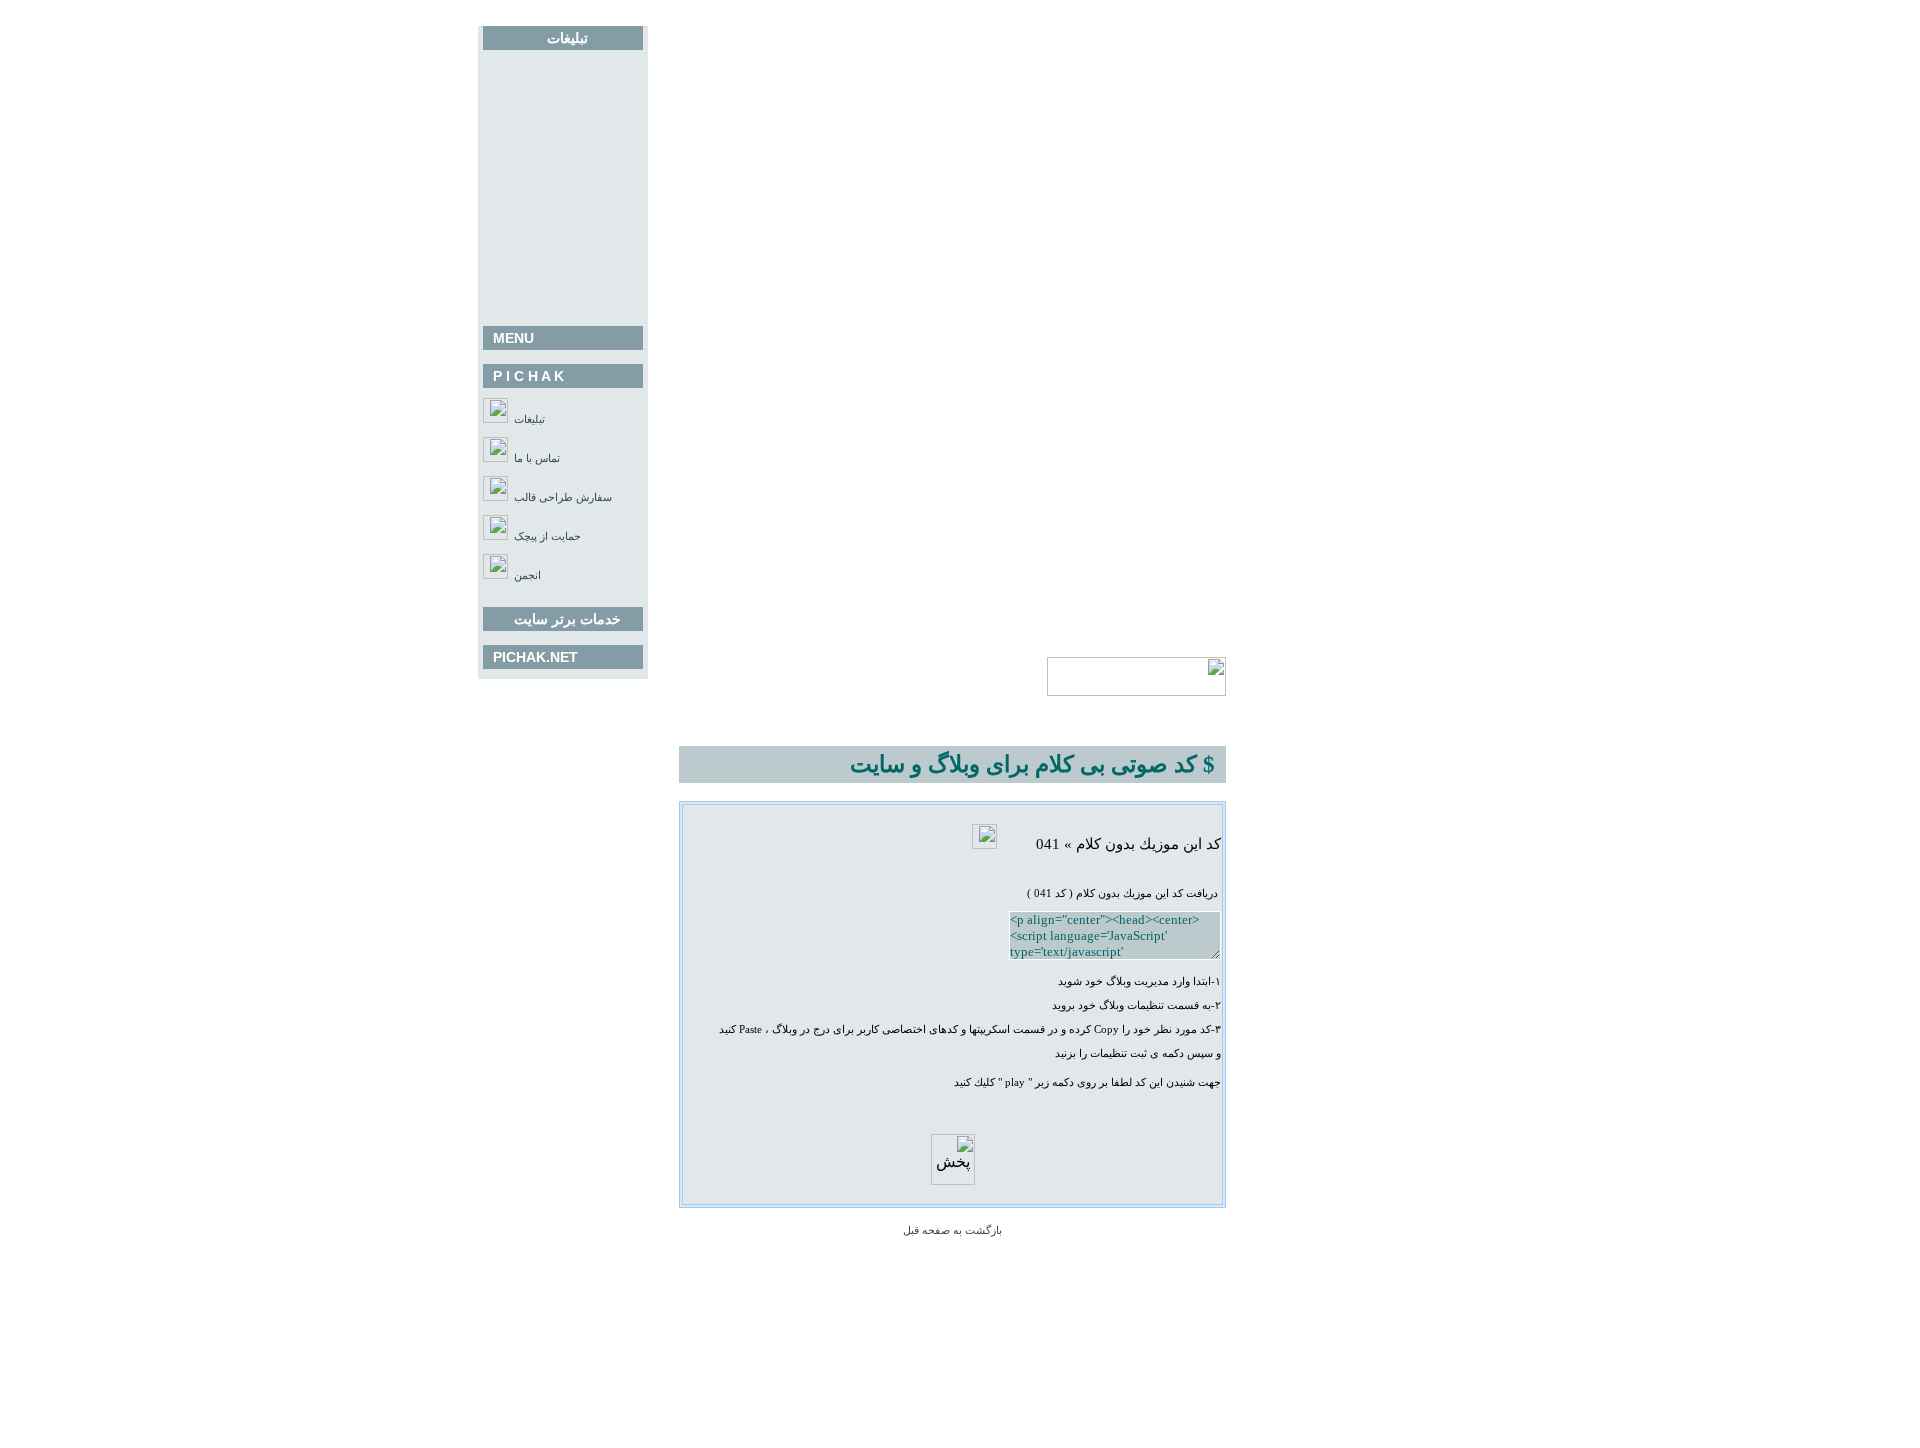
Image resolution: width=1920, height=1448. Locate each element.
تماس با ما (537, 458)
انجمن (527, 575)
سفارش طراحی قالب (563, 497)
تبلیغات (529, 419)
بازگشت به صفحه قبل (952, 1230)
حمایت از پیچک (547, 536)
